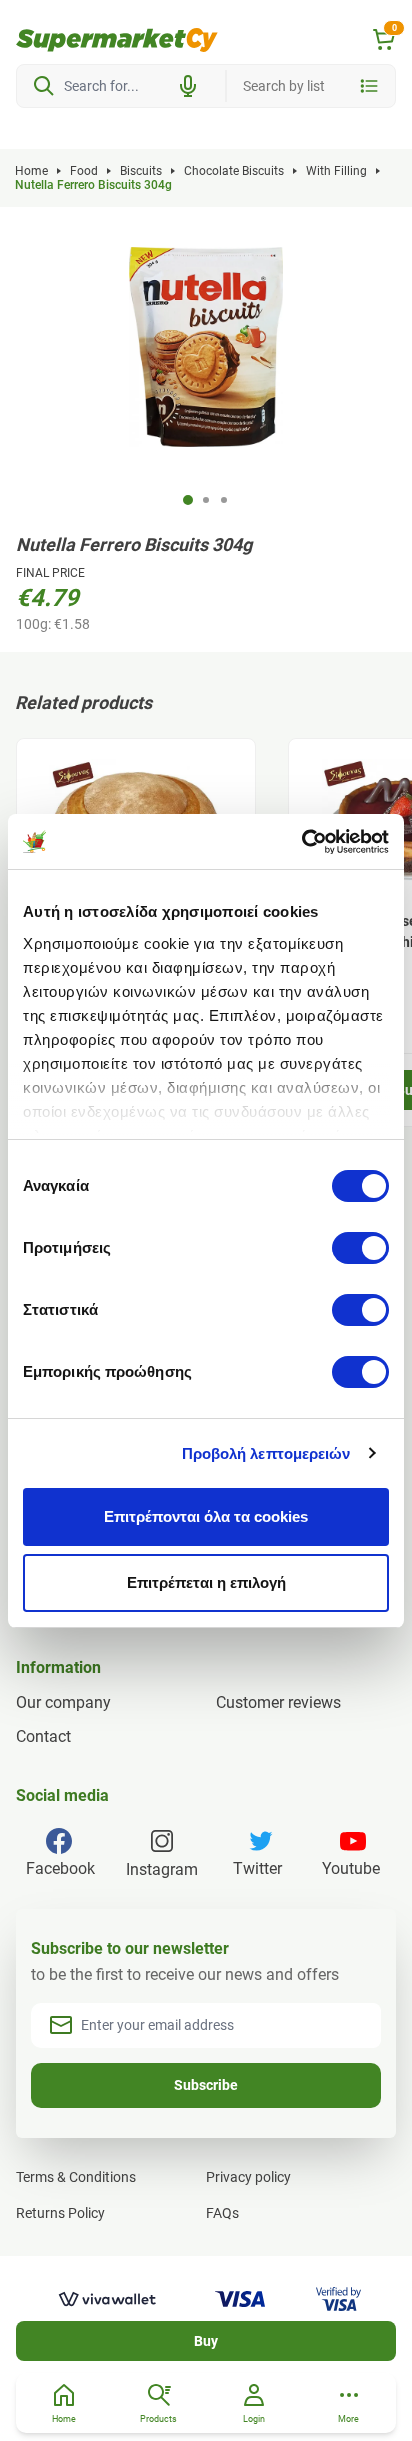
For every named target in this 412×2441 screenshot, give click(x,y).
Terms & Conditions (76, 2177)
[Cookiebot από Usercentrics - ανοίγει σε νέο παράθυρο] (301, 842)
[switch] (360, 1248)
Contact (43, 1736)
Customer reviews (278, 1702)
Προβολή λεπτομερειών (266, 1453)
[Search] (44, 86)
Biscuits (141, 171)
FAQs (222, 2213)
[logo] (117, 40)
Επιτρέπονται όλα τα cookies (206, 1516)
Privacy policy (248, 2177)
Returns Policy (60, 2213)
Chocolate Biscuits (234, 171)
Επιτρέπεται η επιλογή (206, 1582)
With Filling (336, 171)
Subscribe (206, 2085)
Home (31, 171)
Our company (63, 1702)
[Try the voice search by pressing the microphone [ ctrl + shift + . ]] (188, 86)
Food (84, 171)
